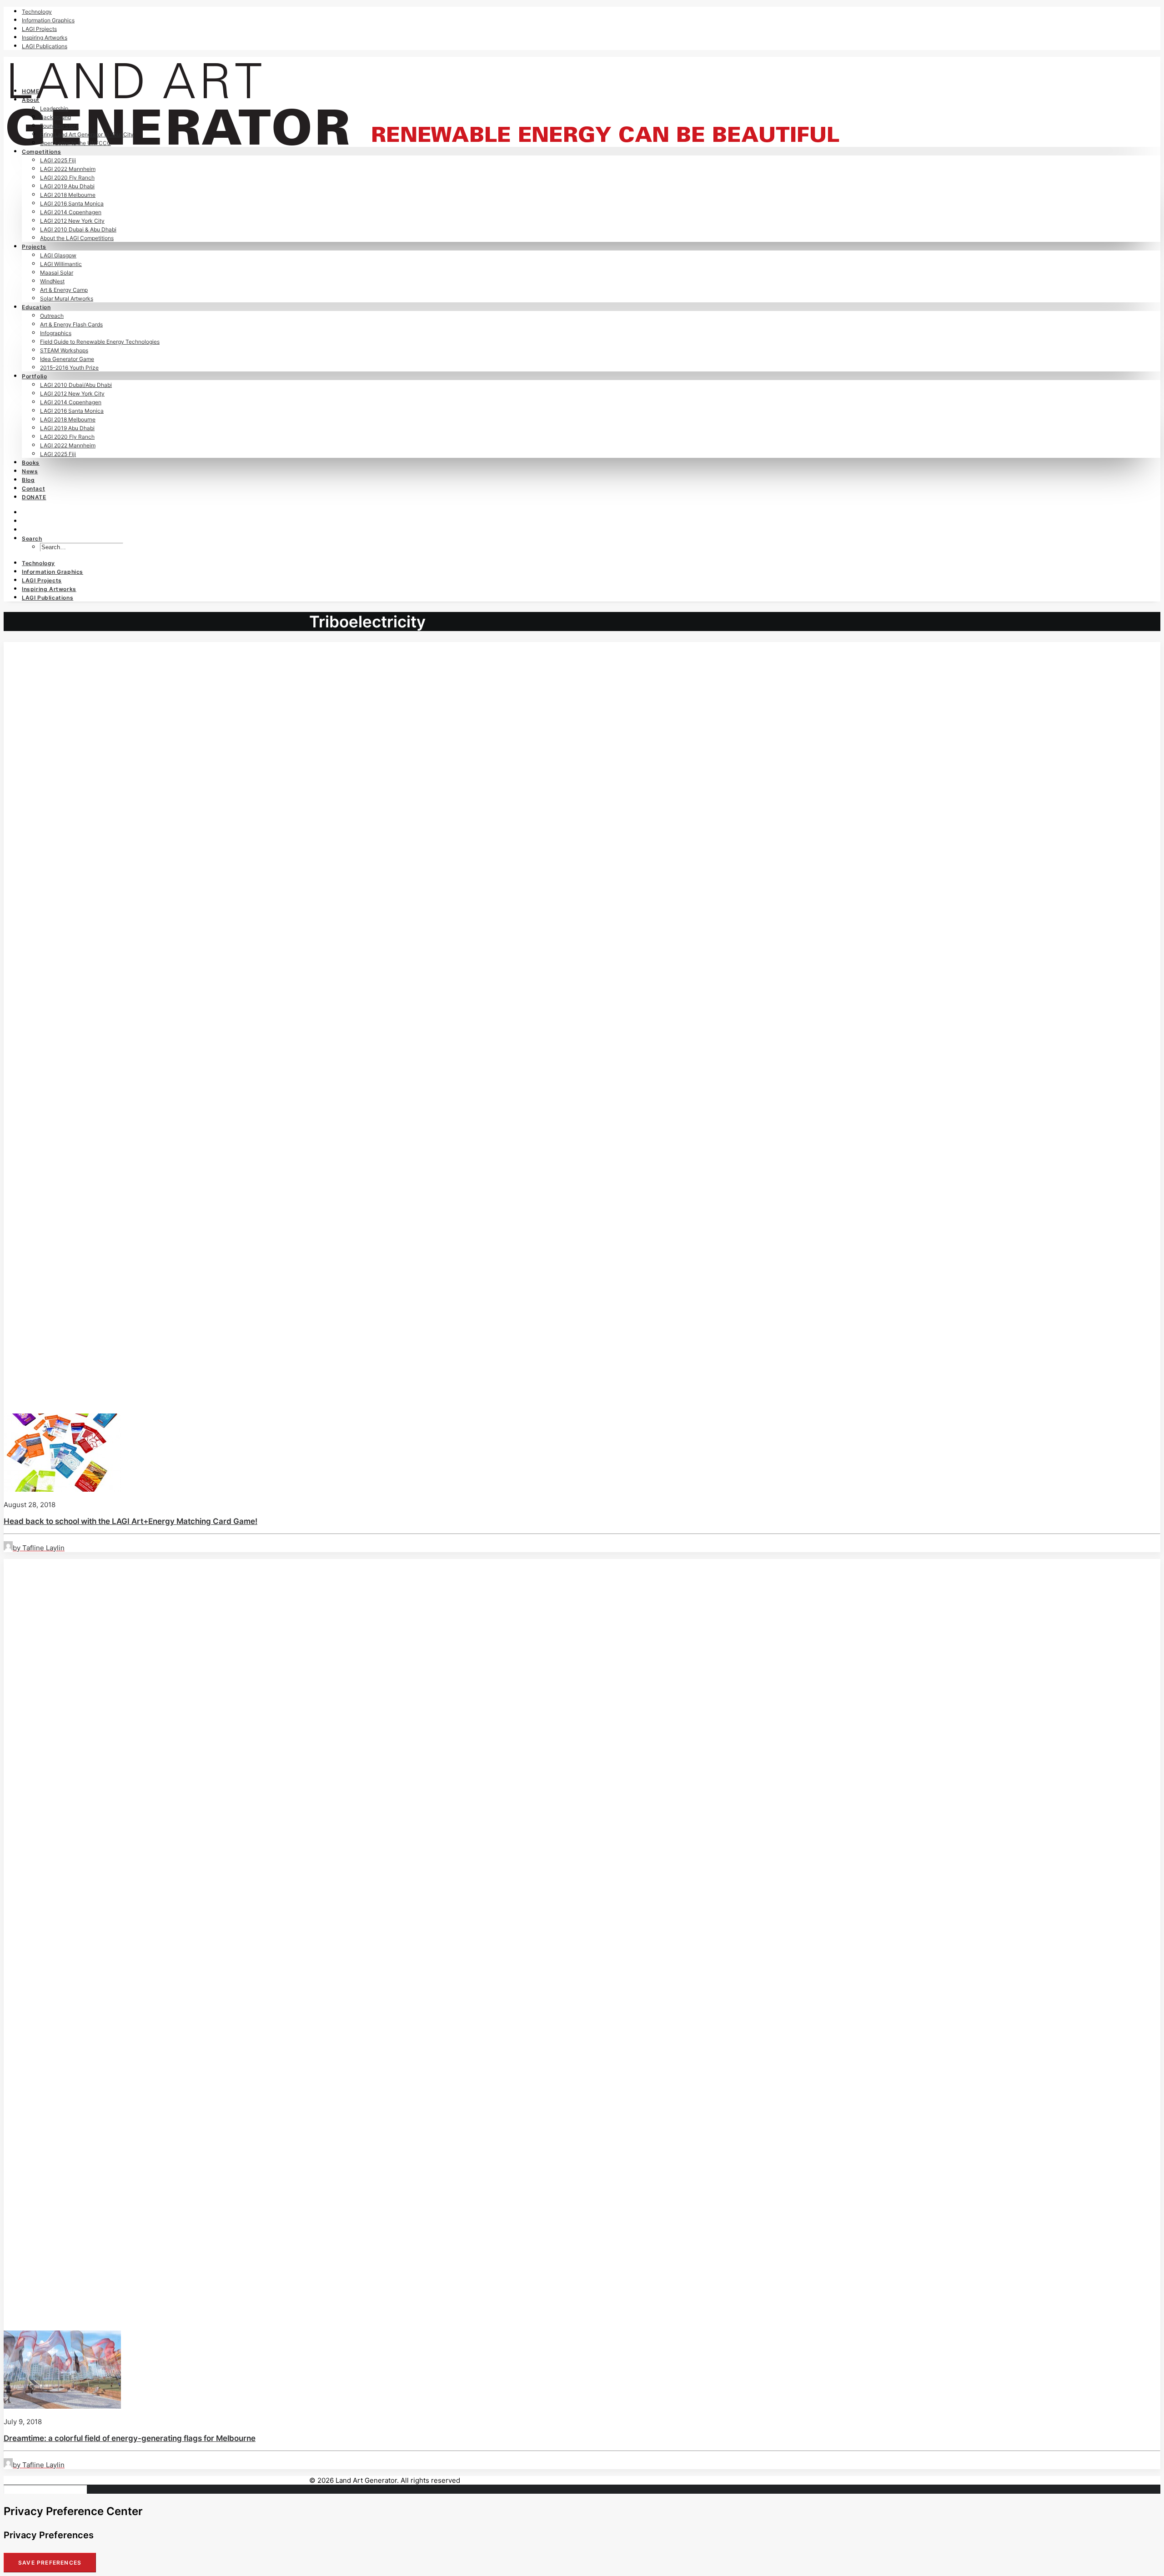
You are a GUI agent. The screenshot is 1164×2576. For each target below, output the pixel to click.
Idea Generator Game (67, 359)
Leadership (54, 108)
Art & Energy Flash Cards (71, 324)
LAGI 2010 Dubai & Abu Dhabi (78, 229)
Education (36, 307)
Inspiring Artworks (45, 38)
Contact (33, 489)
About (31, 100)
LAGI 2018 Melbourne (68, 195)
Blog (28, 480)
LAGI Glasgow (58, 255)
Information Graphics (48, 20)
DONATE (34, 497)
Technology (37, 12)
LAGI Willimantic (61, 264)
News (30, 471)
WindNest (52, 281)
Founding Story (59, 126)
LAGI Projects (39, 29)
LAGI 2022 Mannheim (68, 169)
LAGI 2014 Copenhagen (71, 212)
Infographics (56, 333)
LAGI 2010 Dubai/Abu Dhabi (76, 385)
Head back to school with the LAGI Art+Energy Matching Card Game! (130, 1521)
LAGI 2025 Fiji (58, 160)
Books (31, 463)
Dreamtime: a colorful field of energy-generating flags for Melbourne (130, 2438)
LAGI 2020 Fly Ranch (67, 178)
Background (55, 117)
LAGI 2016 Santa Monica (72, 203)
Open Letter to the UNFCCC (75, 143)
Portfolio (34, 376)
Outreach (52, 316)
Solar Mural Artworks (67, 298)
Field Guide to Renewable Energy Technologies (100, 342)
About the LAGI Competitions (77, 238)
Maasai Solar (57, 273)
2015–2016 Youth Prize (69, 368)
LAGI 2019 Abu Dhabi (67, 186)
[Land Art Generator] (582, 68)
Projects (34, 247)
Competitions (41, 152)
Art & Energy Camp (64, 290)
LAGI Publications (45, 46)
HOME (30, 91)
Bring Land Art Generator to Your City (87, 134)
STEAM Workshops (64, 350)
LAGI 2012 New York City (72, 221)
